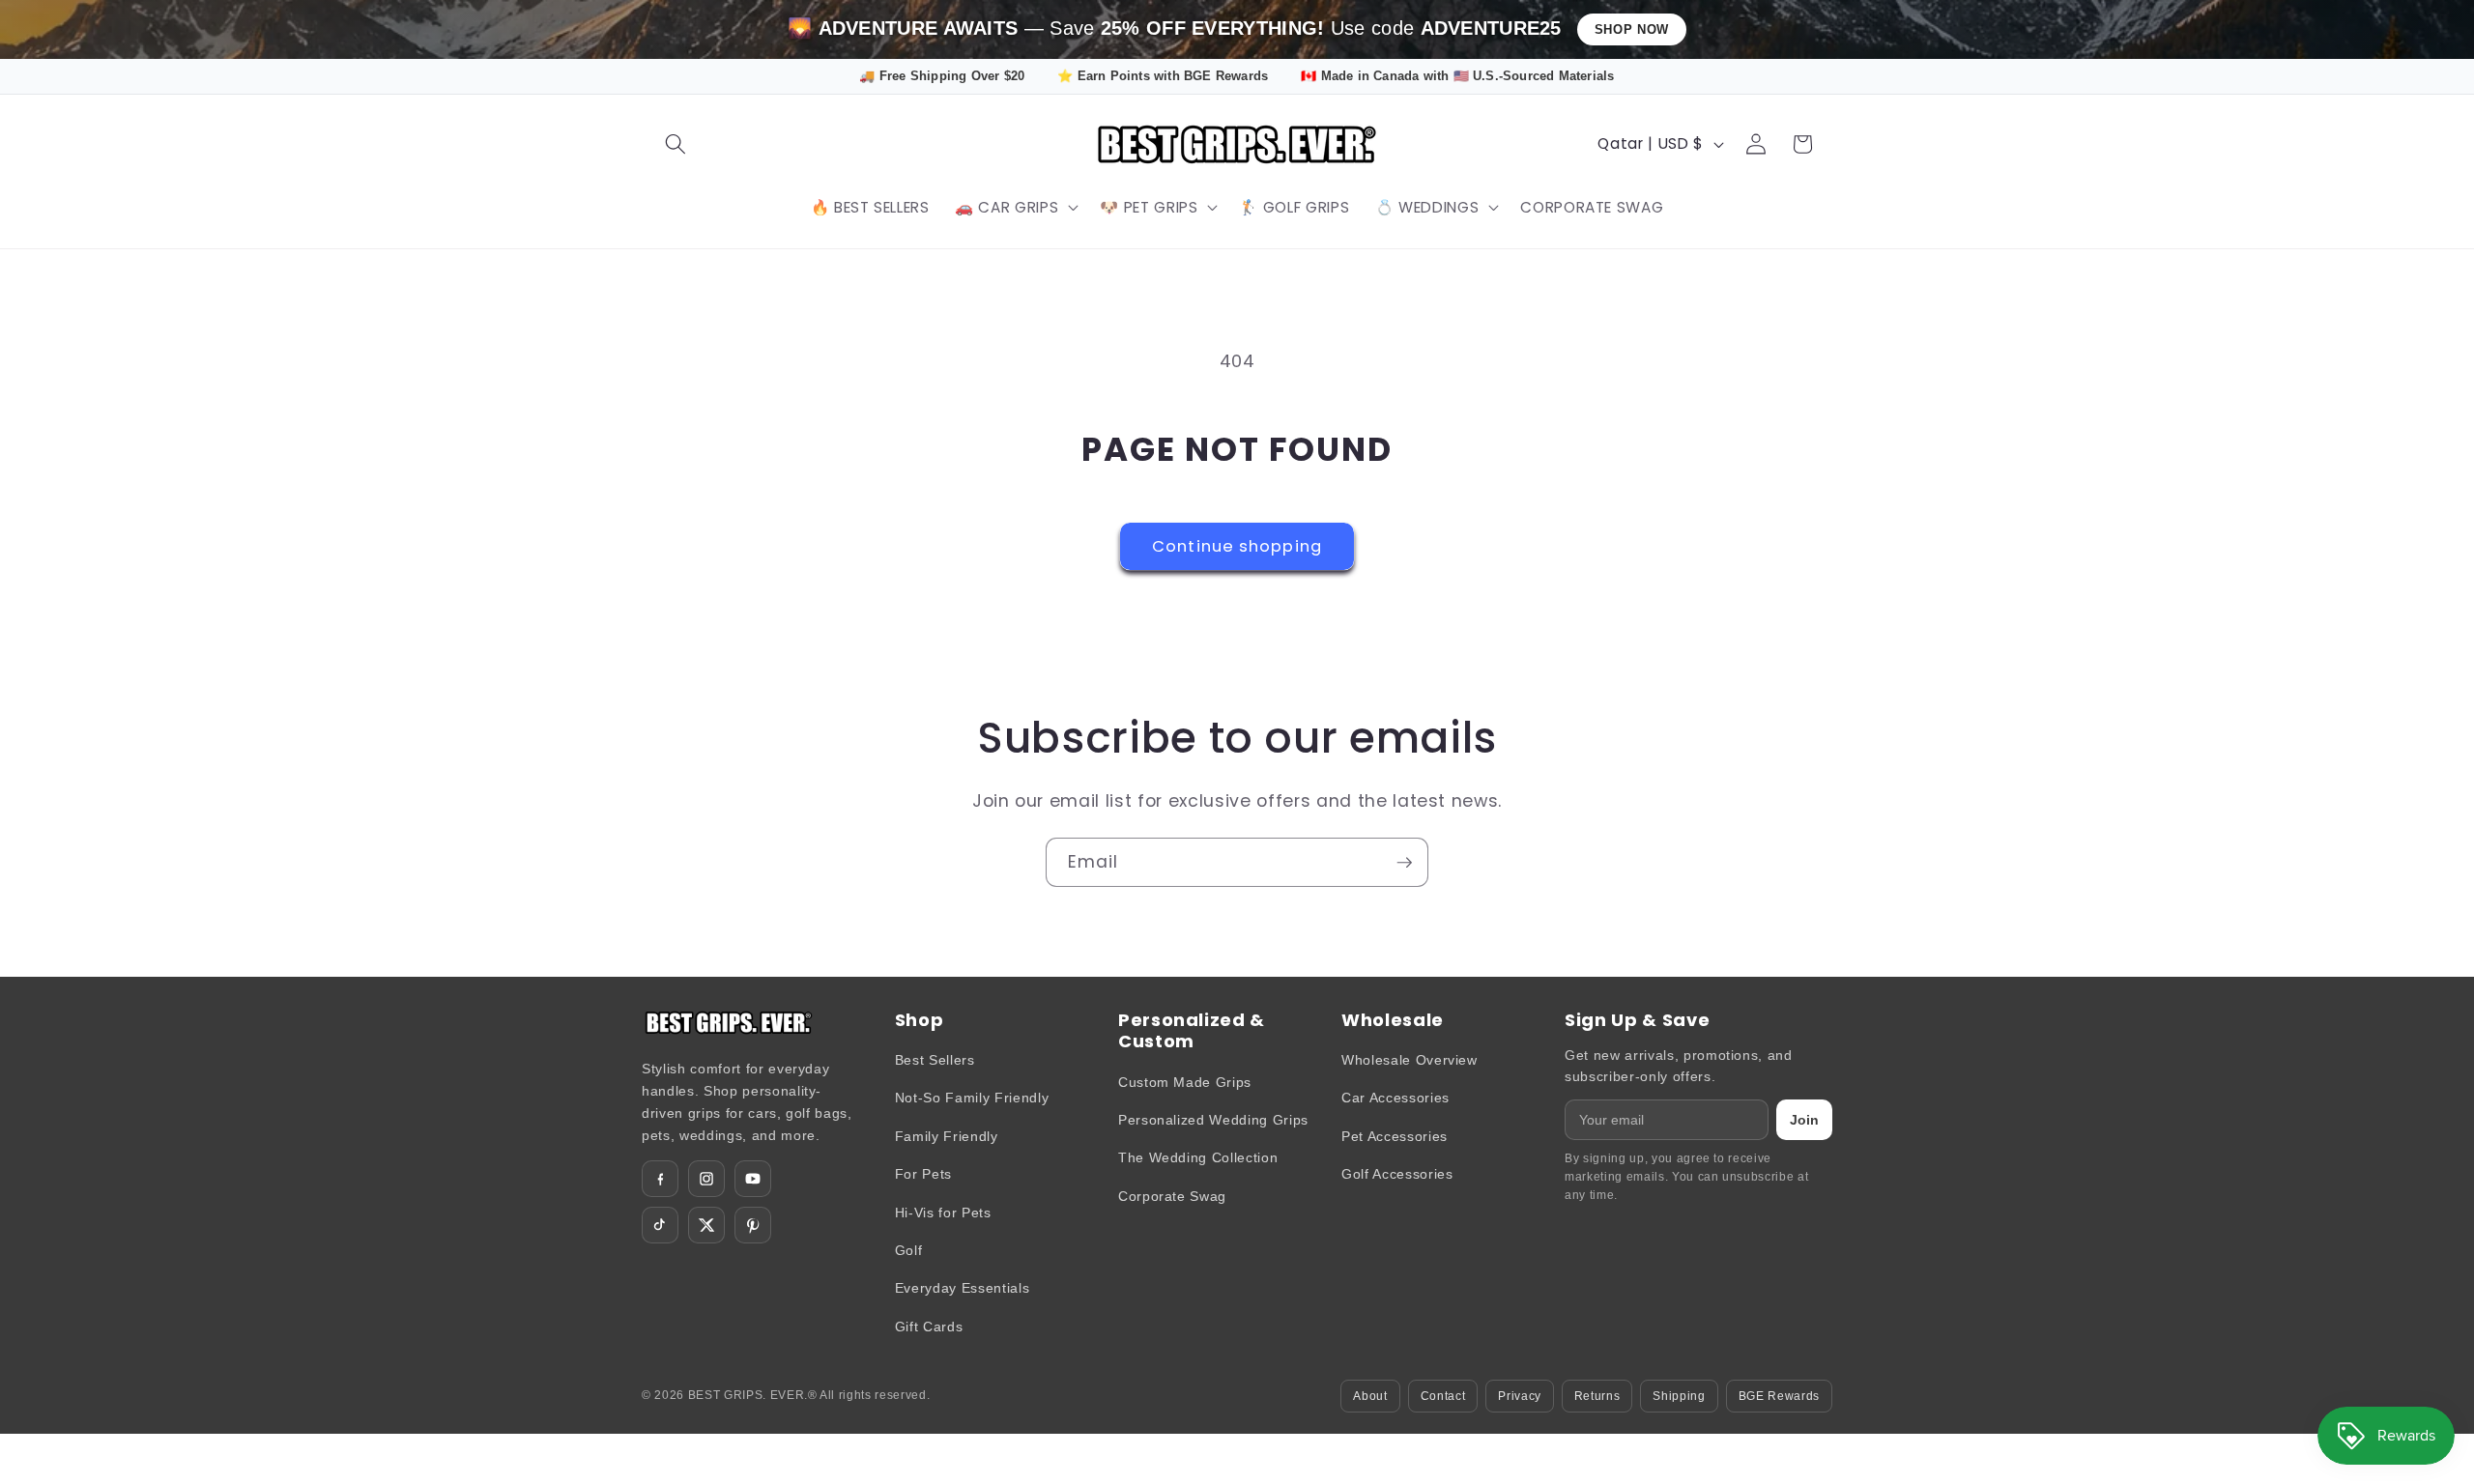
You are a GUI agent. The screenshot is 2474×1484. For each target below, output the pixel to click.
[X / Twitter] (706, 1225)
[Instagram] (706, 1179)
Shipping (1679, 1396)
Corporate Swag (1172, 1196)
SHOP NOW (1632, 29)
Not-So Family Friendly (972, 1098)
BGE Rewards (1779, 1396)
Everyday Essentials (963, 1288)
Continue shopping (1237, 546)
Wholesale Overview (1410, 1060)
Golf (909, 1250)
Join (1804, 1120)
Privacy (1520, 1396)
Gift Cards (929, 1327)
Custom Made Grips (1185, 1082)
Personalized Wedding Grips (1213, 1120)
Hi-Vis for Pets (943, 1213)
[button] (676, 144)
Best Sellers (935, 1060)
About (1370, 1396)
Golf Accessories (1397, 1174)
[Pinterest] (753, 1225)
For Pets (923, 1174)
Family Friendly (947, 1136)
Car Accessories (1395, 1098)
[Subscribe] (1404, 863)
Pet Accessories (1395, 1136)
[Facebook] (660, 1179)
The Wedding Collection (1198, 1157)
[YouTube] (753, 1179)
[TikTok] (660, 1225)
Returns (1597, 1396)
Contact (1443, 1396)
